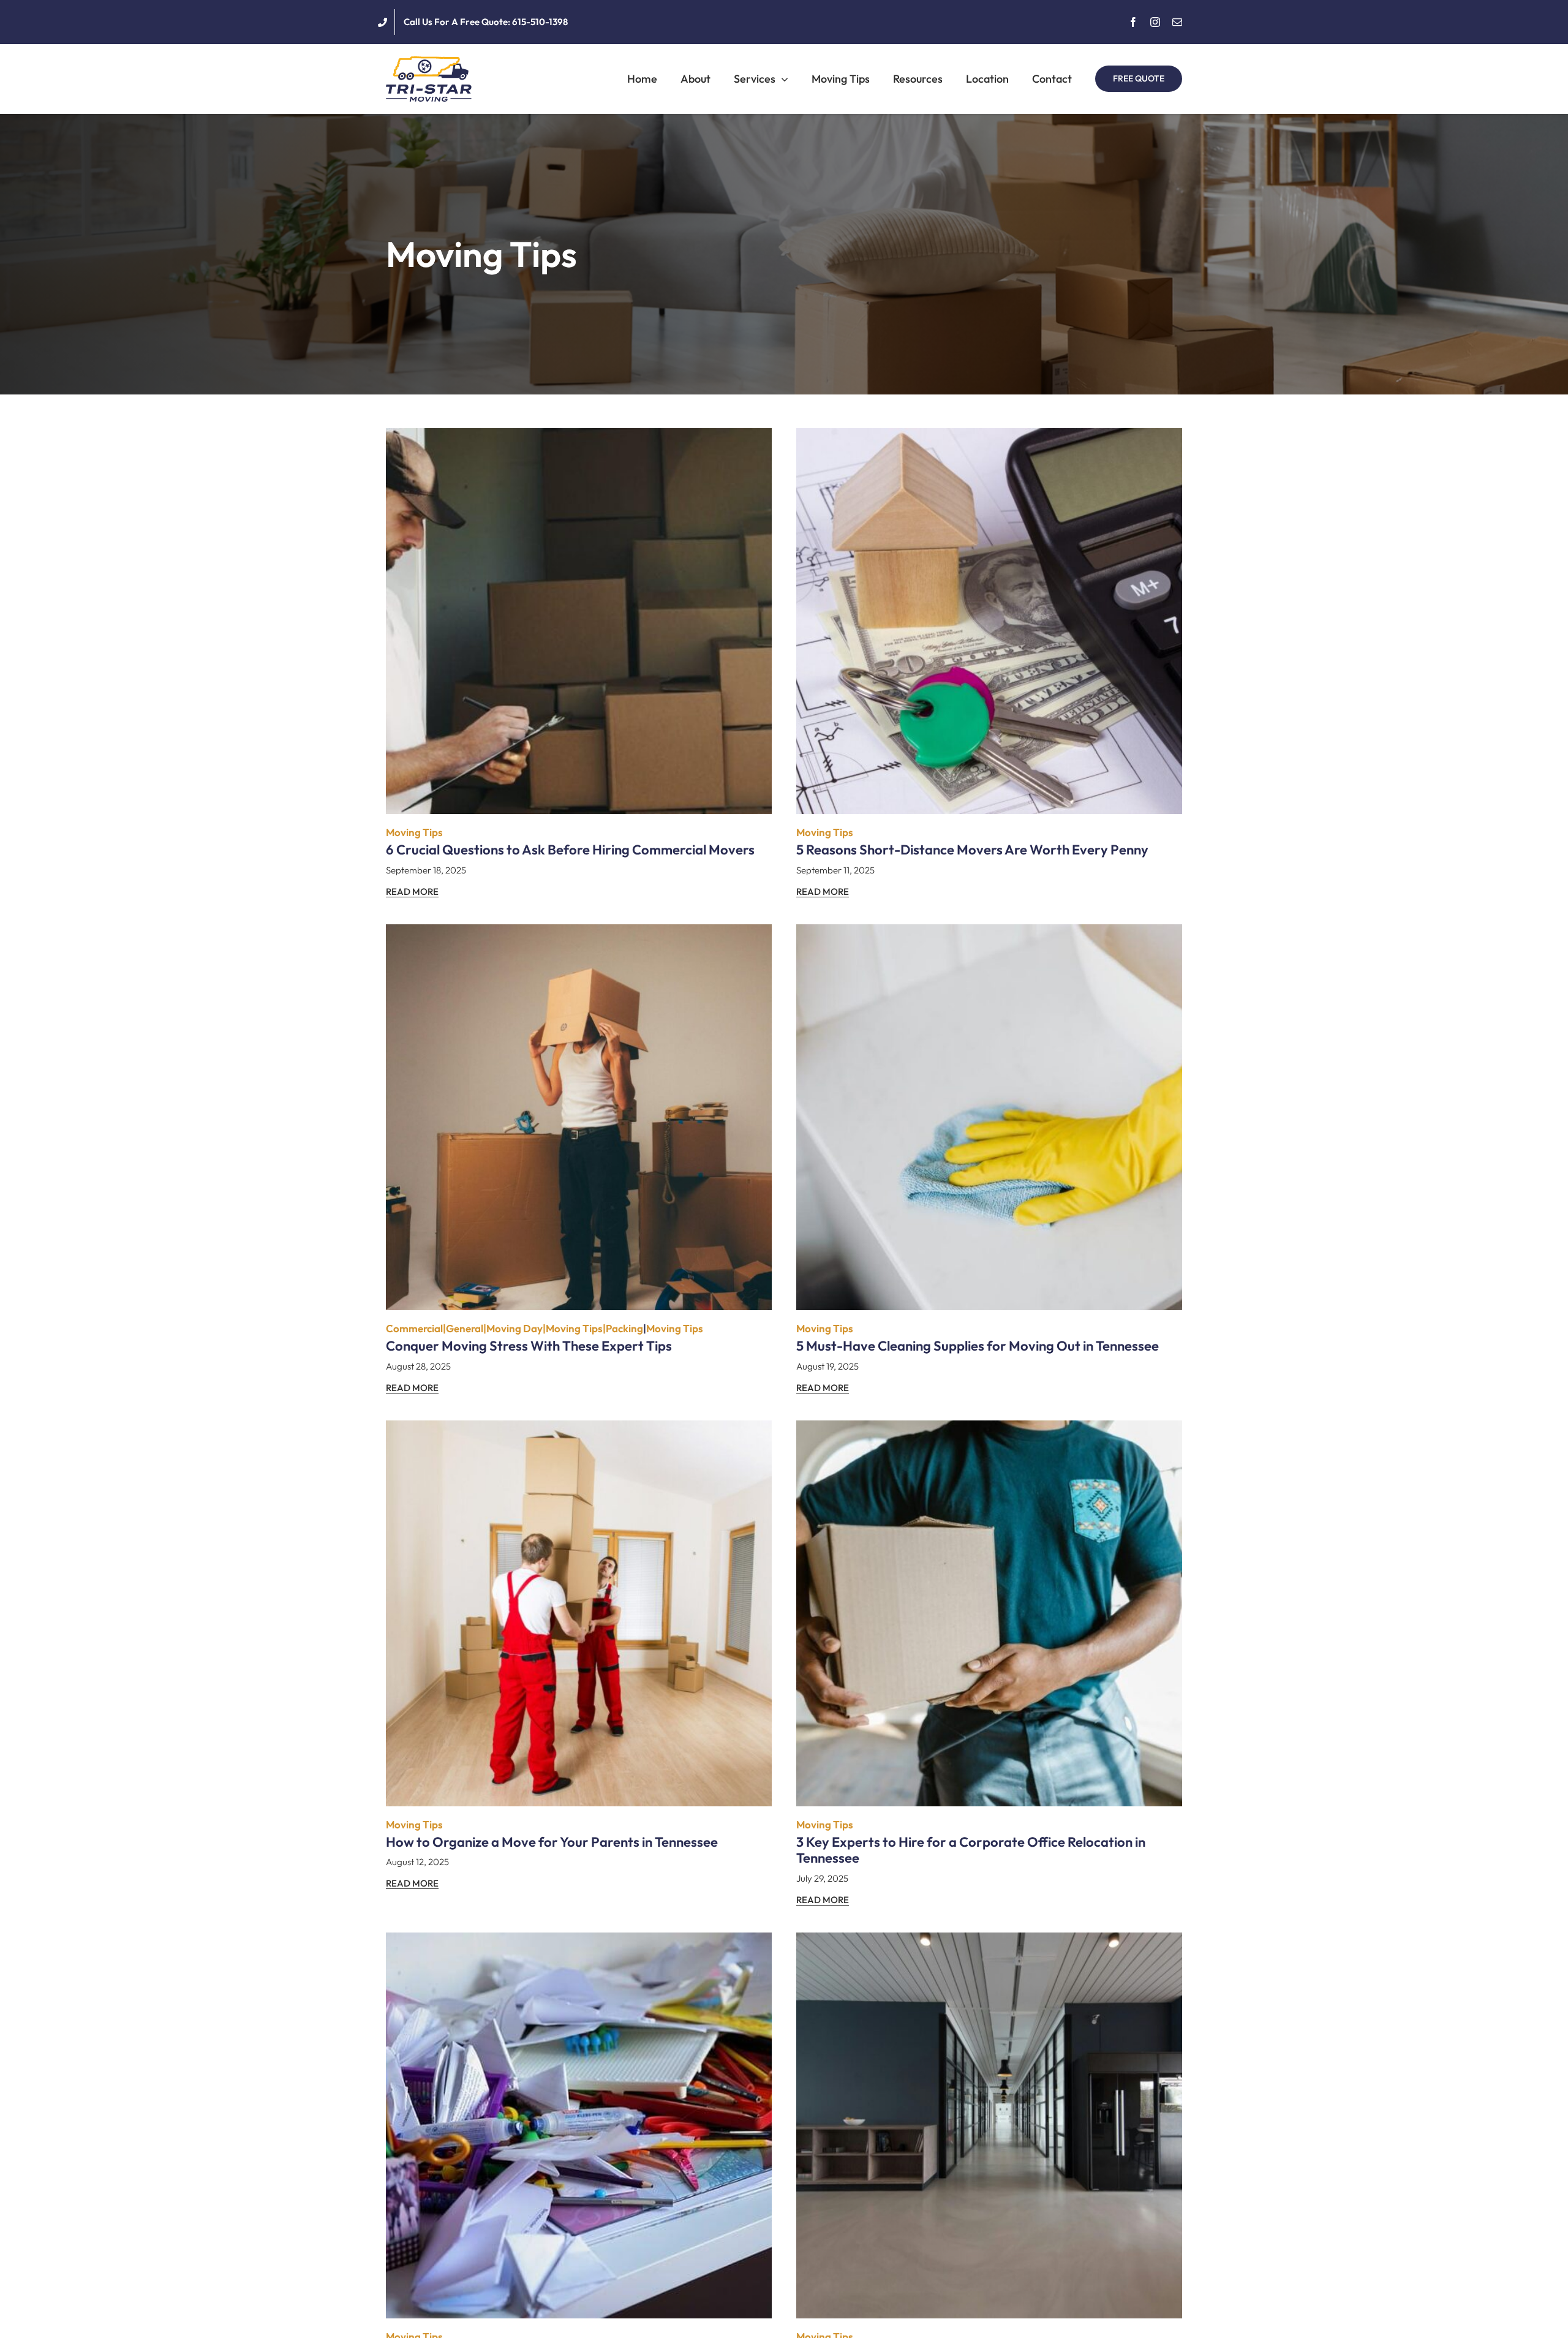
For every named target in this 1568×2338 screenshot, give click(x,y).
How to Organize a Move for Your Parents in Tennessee (552, 1842)
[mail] (1177, 22)
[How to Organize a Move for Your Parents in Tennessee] (579, 1429)
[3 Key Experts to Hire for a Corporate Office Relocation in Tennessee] (989, 1429)
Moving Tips (414, 832)
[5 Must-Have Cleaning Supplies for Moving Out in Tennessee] (989, 933)
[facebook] (1133, 22)
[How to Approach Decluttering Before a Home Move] (579, 1941)
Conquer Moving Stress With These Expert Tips (529, 1346)
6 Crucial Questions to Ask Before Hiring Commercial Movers (570, 850)
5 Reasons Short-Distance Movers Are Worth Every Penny (972, 850)
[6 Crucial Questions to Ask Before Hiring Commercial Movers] (579, 437)
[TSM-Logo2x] (429, 62)
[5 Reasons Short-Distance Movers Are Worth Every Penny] (989, 437)
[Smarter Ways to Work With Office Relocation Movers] (989, 1941)
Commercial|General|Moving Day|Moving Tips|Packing (514, 1328)
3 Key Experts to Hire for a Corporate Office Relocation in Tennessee (971, 1850)
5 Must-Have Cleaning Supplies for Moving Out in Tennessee (978, 1346)
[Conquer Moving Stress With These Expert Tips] (579, 933)
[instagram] (1155, 22)
